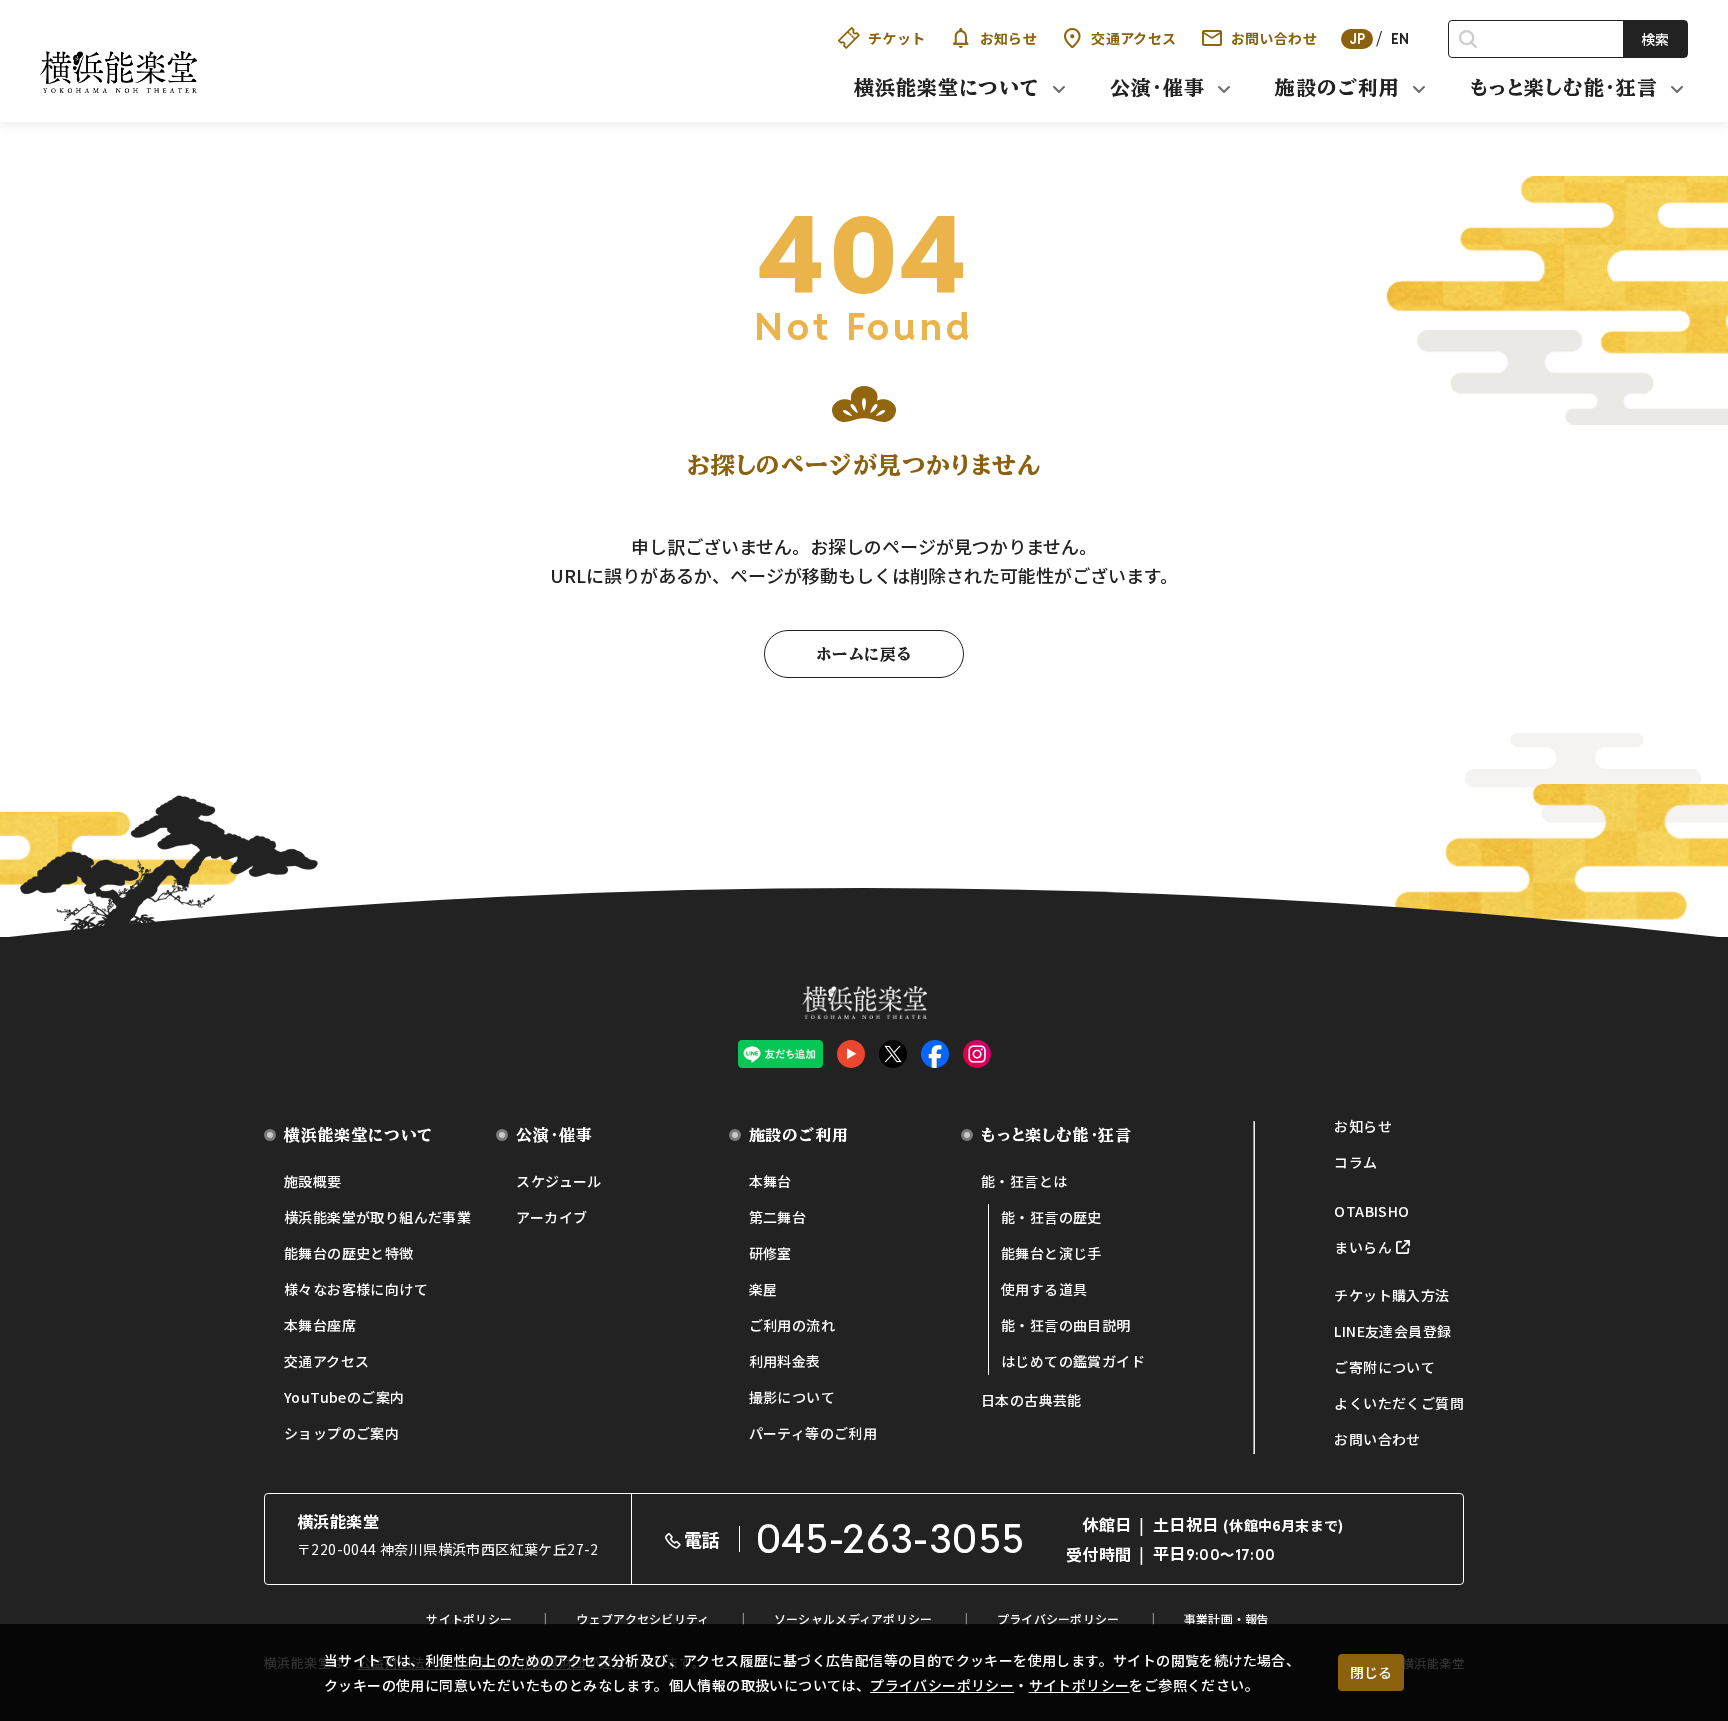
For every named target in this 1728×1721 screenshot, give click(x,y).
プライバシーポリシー (942, 1685)
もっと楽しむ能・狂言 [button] (1564, 87)
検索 (1655, 39)
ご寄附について (1384, 1367)
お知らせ (1009, 38)
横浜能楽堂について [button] (947, 87)
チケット (897, 38)
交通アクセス (1133, 38)
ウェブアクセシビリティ (642, 1618)
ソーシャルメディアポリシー (853, 1618)
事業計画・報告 (1227, 1618)
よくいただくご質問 (1399, 1403)
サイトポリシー (1079, 1685)
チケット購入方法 (1391, 1295)
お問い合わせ (1274, 38)
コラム (1355, 1162)
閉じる (1371, 1672)
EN (1400, 39)
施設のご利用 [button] (1337, 87)
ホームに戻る (864, 654)
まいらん (1363, 1247)
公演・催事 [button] (1157, 87)
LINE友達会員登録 (1392, 1331)
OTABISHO (1371, 1211)
